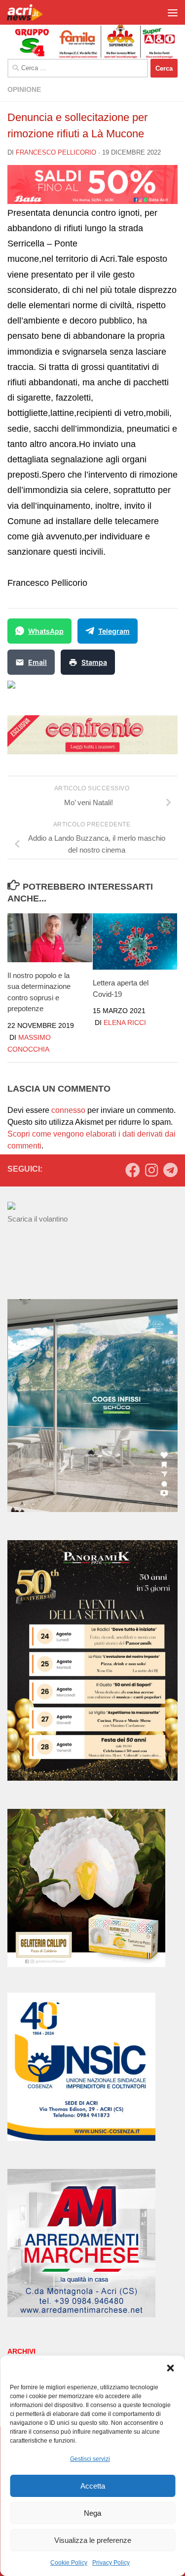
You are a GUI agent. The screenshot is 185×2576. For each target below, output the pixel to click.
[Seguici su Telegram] (170, 1170)
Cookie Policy (69, 2563)
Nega (92, 2513)
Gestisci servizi (90, 2459)
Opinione (24, 89)
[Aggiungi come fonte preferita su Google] (62, 691)
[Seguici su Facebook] (133, 1170)
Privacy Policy (111, 2563)
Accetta (93, 2486)
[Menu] (173, 12)
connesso (68, 1110)
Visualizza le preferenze (93, 2540)
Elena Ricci (125, 1022)
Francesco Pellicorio (56, 152)
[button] (170, 2368)
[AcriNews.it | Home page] (32, 12)
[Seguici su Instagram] (151, 1170)
